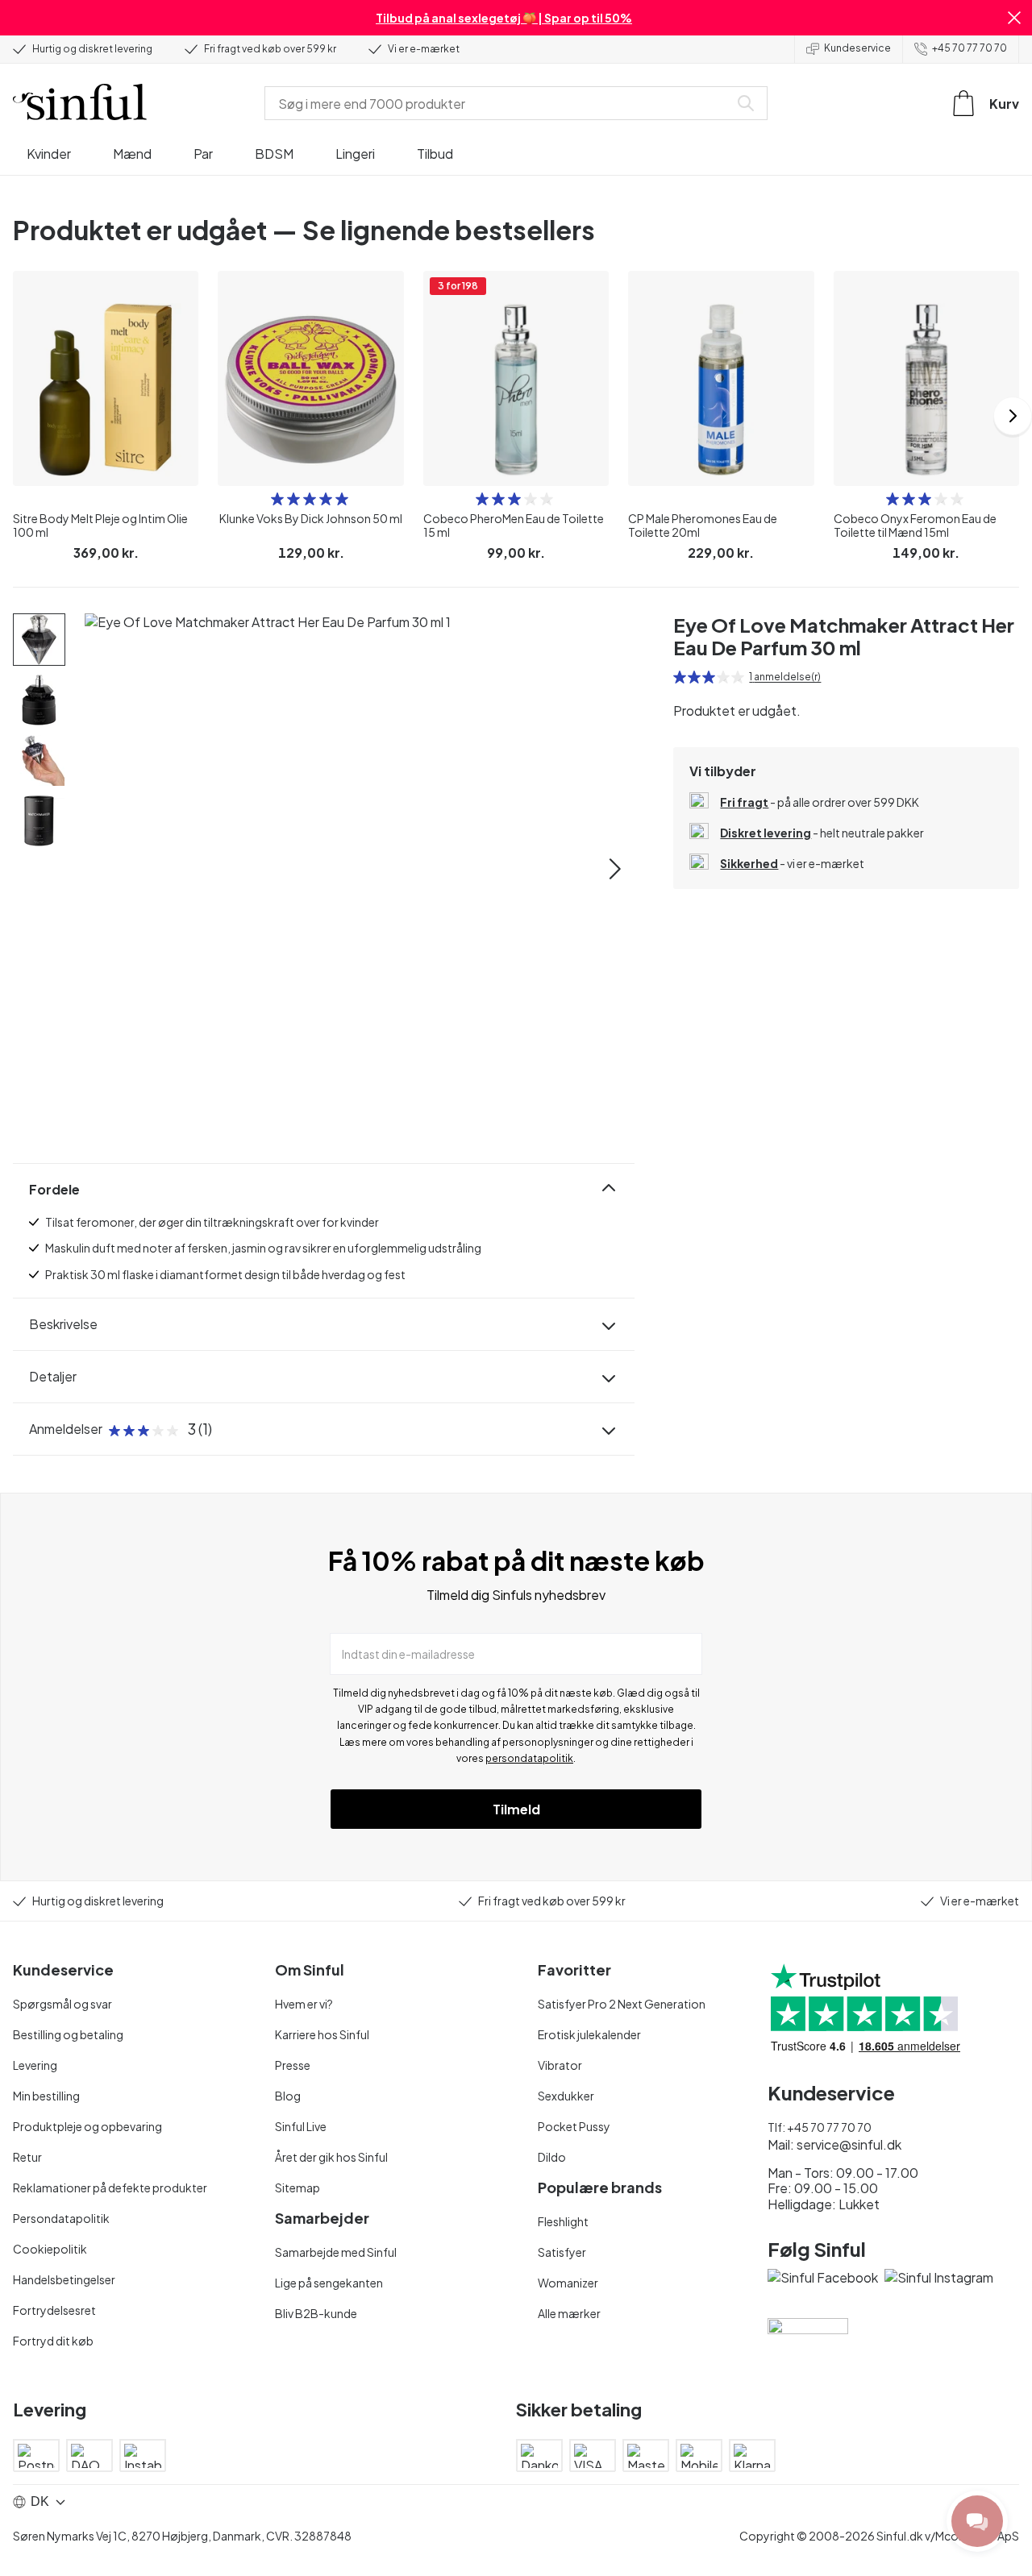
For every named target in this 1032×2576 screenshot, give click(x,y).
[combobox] (500, 103)
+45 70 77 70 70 (970, 48)
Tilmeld (516, 1809)
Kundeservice (857, 48)
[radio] (277, 499)
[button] (1014, 18)
